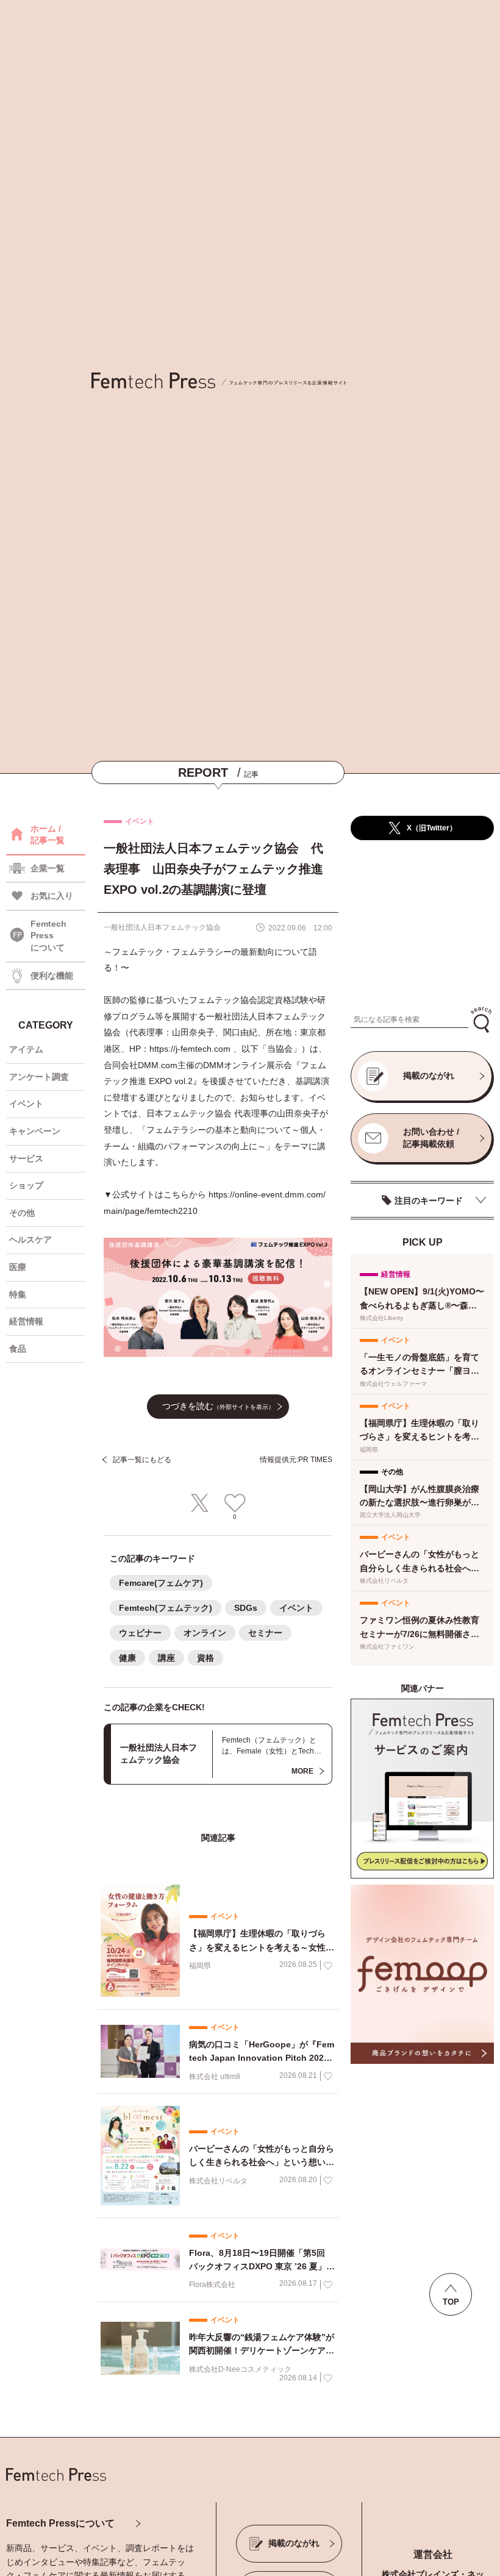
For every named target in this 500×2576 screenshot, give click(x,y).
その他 (22, 1213)
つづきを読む (218, 1406)
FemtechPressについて (48, 936)
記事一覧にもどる (142, 1460)
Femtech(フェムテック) (166, 1608)
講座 (166, 1658)
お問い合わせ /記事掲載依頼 (431, 1138)
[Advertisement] (422, 924)
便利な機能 (52, 976)
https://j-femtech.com (191, 1049)
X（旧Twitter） (432, 828)
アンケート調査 (39, 1077)
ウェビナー (140, 1633)
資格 (205, 1658)
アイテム (26, 1049)
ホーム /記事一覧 (48, 835)
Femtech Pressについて (60, 2523)
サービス (26, 1158)
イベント (26, 1104)
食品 (18, 1349)
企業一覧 (48, 868)
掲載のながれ (429, 1076)
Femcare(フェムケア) (161, 1583)
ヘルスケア (30, 1240)
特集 (18, 1294)
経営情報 (26, 1321)
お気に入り (52, 896)
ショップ (26, 1185)
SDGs (246, 1608)
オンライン (205, 1633)
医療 (18, 1267)
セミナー (265, 1633)
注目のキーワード (429, 1201)
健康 (127, 1658)
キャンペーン (35, 1131)
